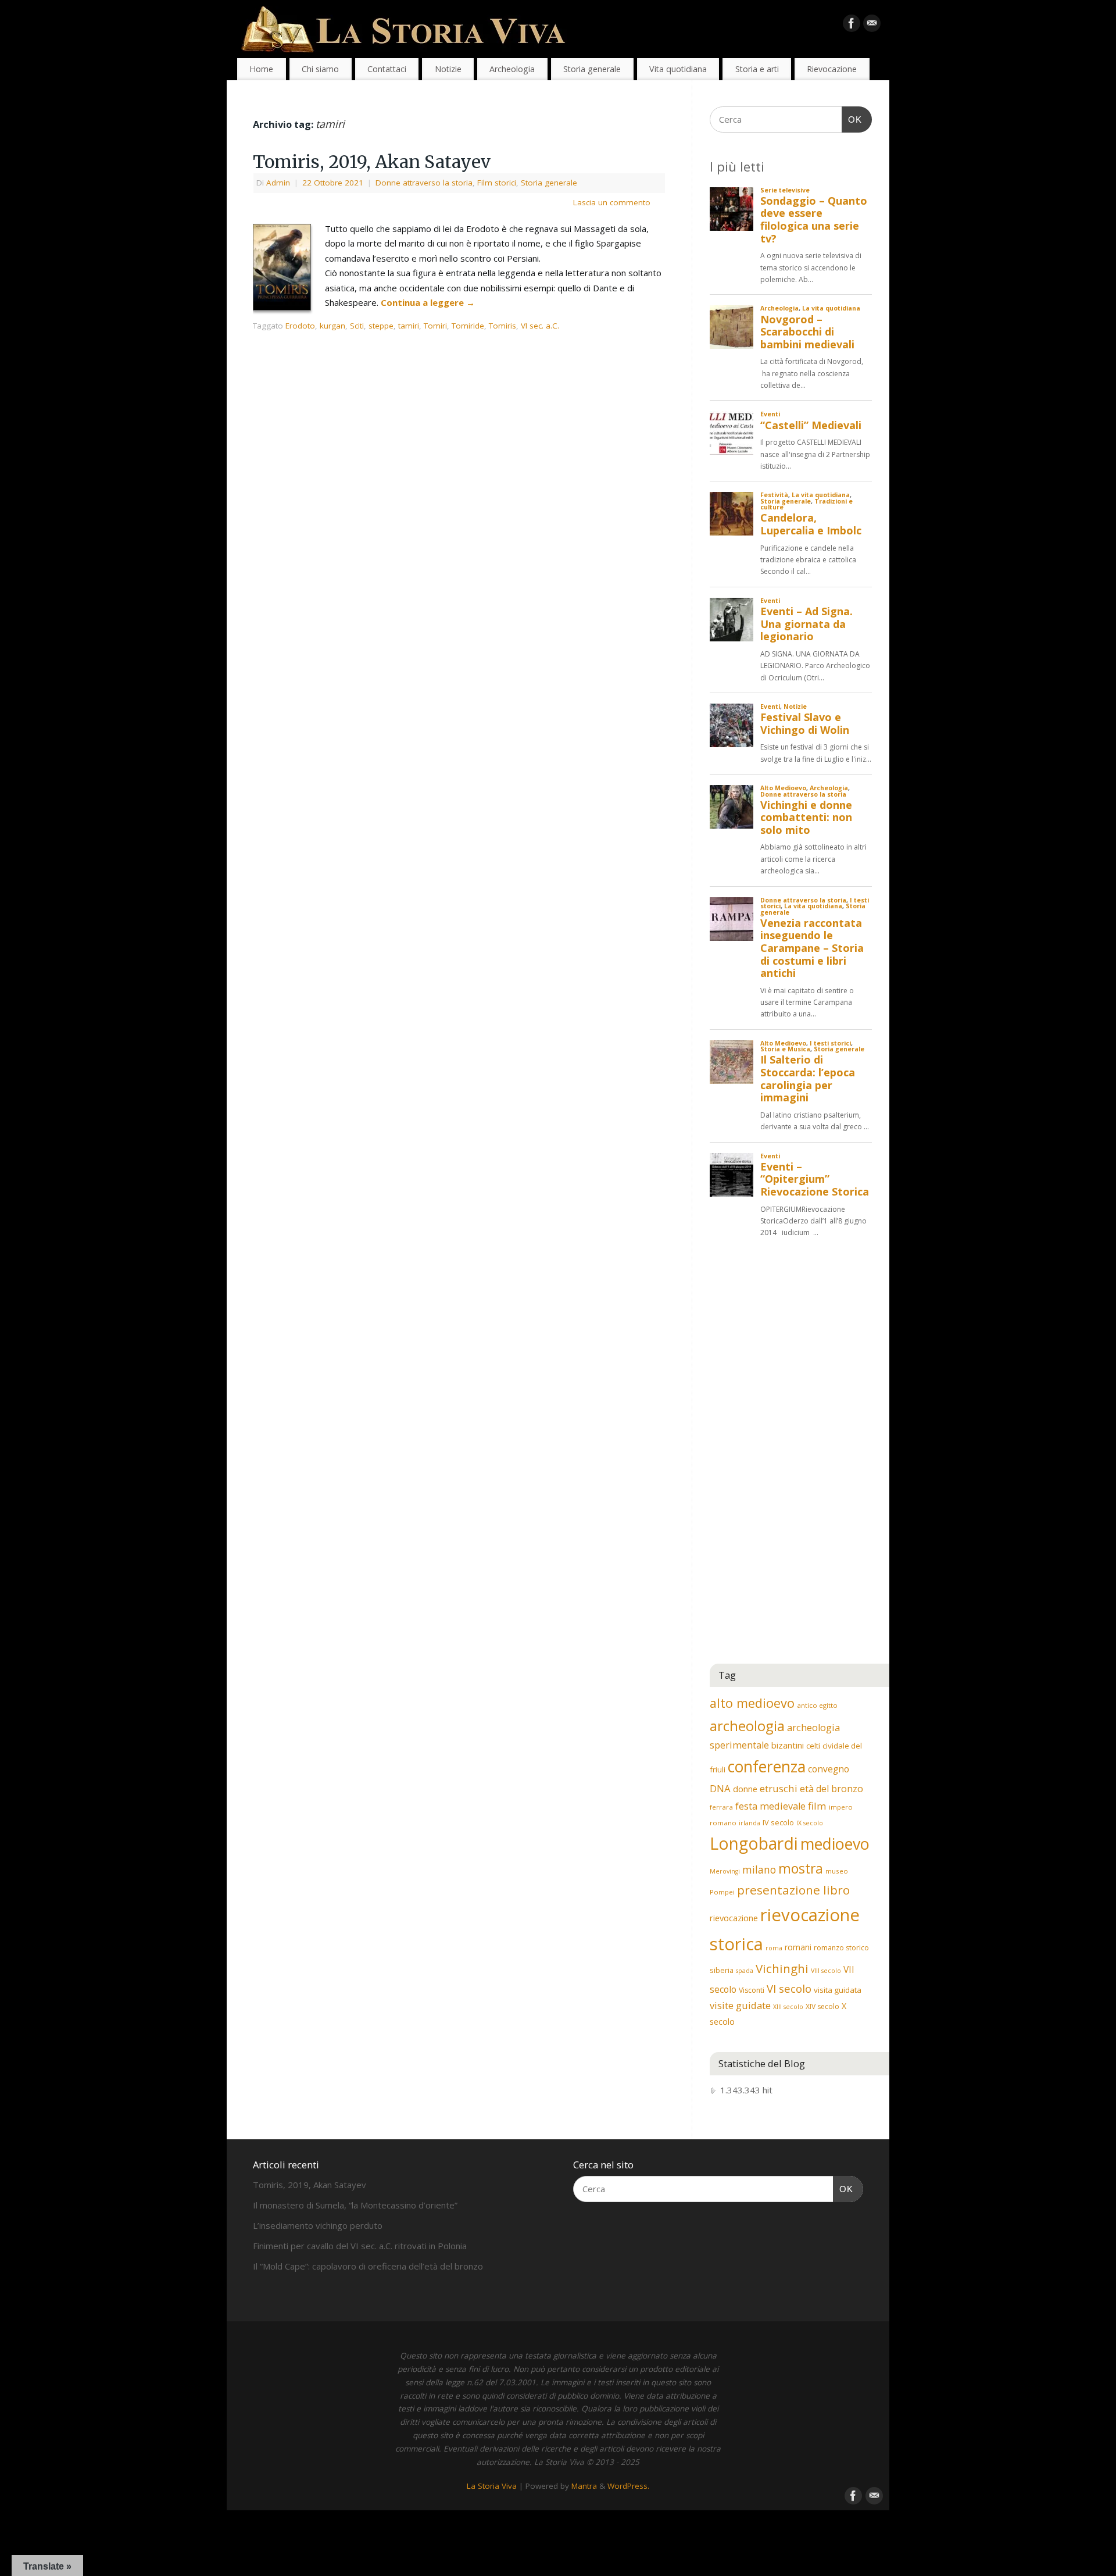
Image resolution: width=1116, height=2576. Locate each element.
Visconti (752, 1990)
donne (745, 1789)
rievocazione (734, 1918)
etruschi (779, 1788)
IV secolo (778, 1822)
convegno (829, 1769)
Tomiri (435, 326)
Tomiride (468, 326)
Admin (278, 183)
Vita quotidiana (678, 69)
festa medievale (770, 1806)
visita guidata (838, 1990)
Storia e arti (757, 69)
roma (774, 1948)
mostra (801, 1868)
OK (852, 119)
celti (813, 1746)
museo (837, 1871)
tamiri (409, 326)
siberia (722, 1970)
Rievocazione (832, 69)
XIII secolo (788, 2007)
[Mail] (872, 26)
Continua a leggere (428, 302)
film (817, 1806)
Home (261, 69)
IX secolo (810, 1823)
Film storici (497, 183)
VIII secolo (826, 1971)
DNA (720, 1788)
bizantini (788, 1745)
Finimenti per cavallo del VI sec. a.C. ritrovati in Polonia (360, 2246)
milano (759, 1869)
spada (745, 1971)
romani (798, 1947)
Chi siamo (320, 69)
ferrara (721, 1807)
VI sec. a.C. (540, 326)
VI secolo (789, 1988)
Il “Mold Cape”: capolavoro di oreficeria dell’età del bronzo (368, 2266)
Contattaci (387, 69)
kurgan (332, 326)
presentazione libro (793, 1890)
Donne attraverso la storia (424, 183)
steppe (381, 326)
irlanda (750, 1823)
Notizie (448, 69)
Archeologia (512, 69)
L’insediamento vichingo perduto (318, 2225)
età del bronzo (831, 1789)
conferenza (767, 1767)
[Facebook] (852, 26)
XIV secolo (822, 2006)
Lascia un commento (612, 202)
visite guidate (740, 2005)
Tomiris (502, 326)
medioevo (835, 1844)
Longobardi (754, 1843)
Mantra (584, 2486)
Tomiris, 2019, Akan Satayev (372, 162)
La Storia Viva (492, 2486)
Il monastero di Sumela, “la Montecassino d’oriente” (355, 2205)
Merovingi (725, 1871)
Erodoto (300, 326)
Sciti (357, 326)
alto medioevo (752, 1703)
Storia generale (592, 69)
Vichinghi (782, 1968)
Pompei (722, 1892)
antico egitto (817, 1705)
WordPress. (628, 2486)
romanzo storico (841, 1948)
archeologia (747, 1726)
